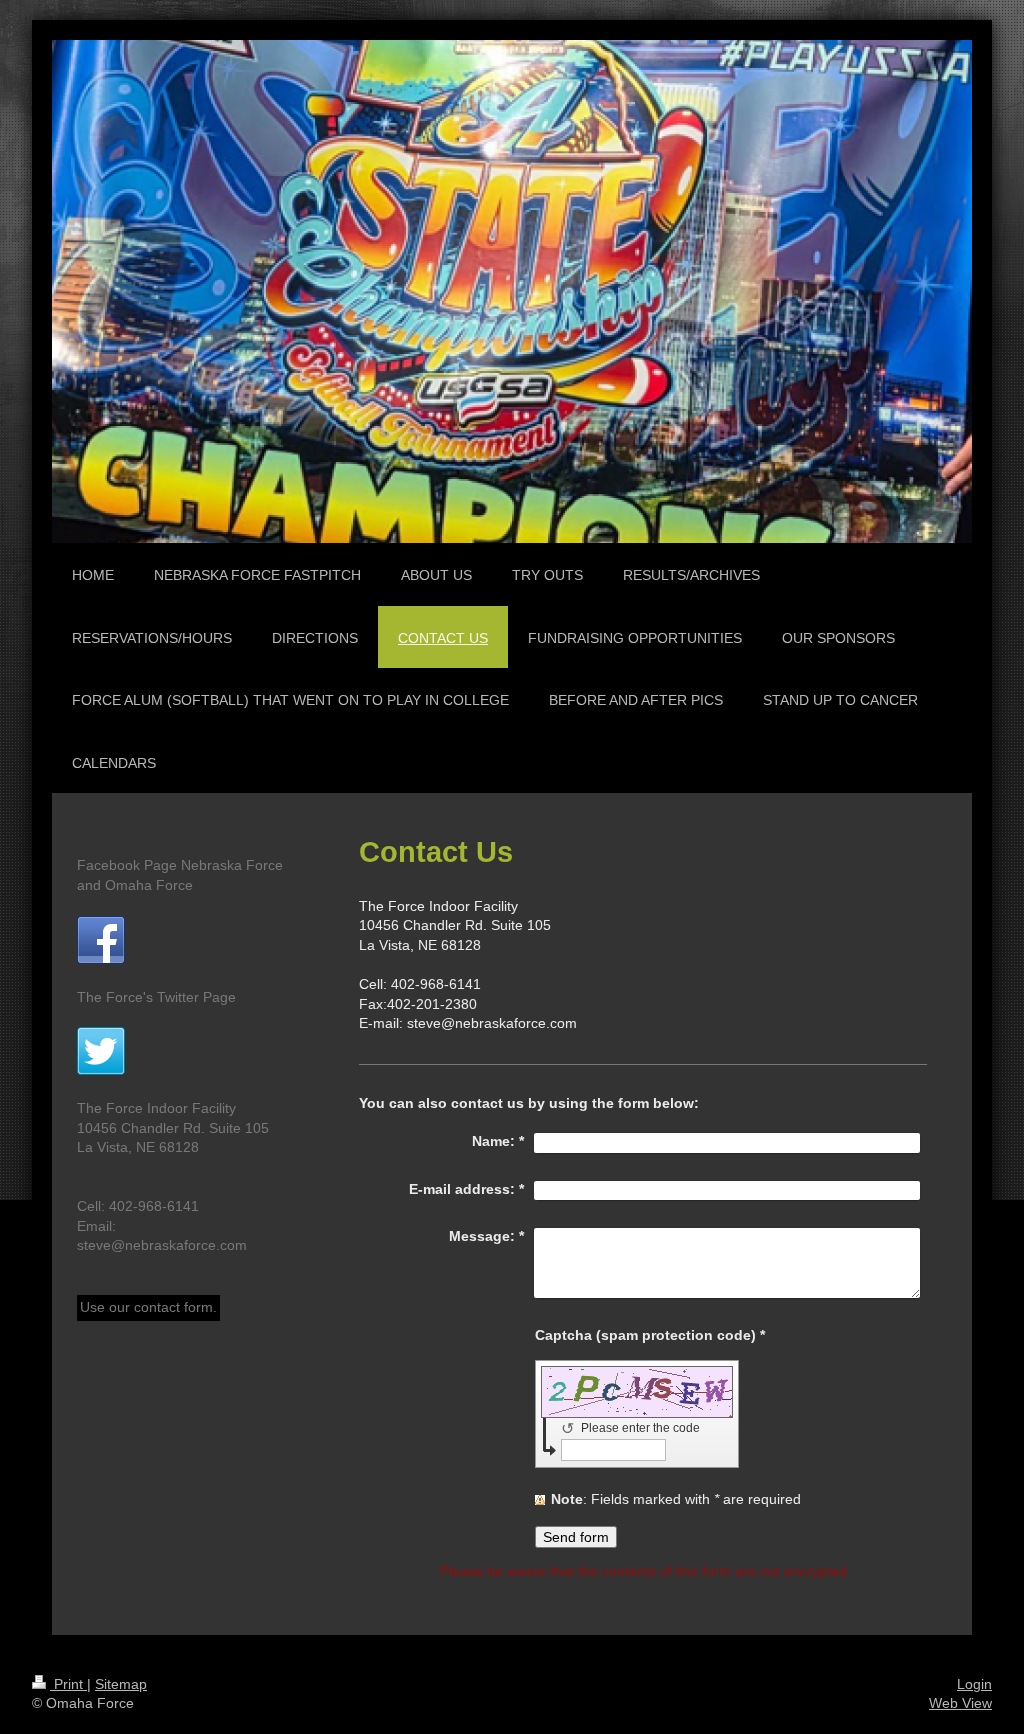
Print (68, 1684)
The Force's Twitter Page (156, 997)
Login (974, 1684)
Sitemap (121, 1684)
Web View (960, 1703)
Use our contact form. (148, 1307)
